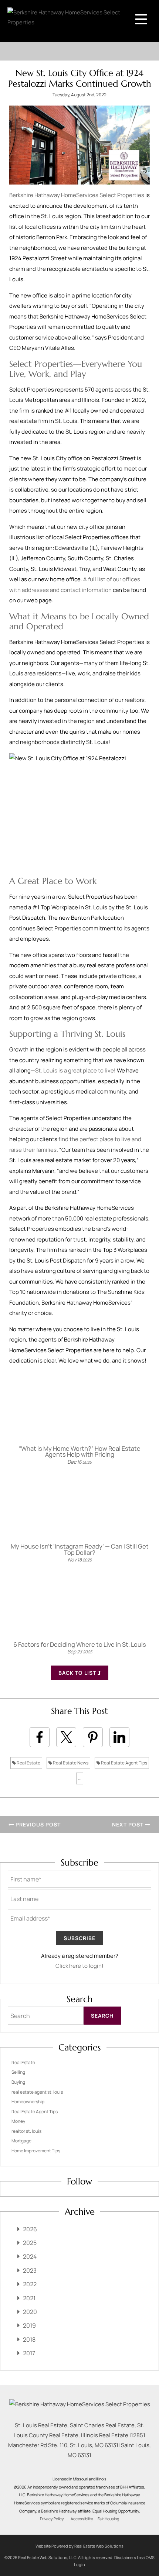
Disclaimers (125, 2557)
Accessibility (82, 2519)
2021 (29, 2298)
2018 (29, 2339)
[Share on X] (66, 1737)
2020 (30, 2312)
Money (18, 2121)
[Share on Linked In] (119, 1737)
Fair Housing (108, 2519)
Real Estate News (70, 1763)
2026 (30, 2229)
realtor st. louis (26, 2131)
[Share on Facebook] (40, 1737)
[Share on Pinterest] (93, 1737)
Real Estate (28, 1763)
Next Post (128, 1824)
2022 (30, 2284)
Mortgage (21, 2141)
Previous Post (37, 1824)
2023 (30, 2270)
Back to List (78, 1673)
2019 (29, 2325)
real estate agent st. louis (37, 2092)
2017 (29, 2353)
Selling (18, 2072)
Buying (18, 2082)
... (80, 1778)
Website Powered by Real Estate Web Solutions (79, 2546)
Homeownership (28, 2102)
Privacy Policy (52, 2519)
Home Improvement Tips (36, 2151)
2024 (30, 2256)
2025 (30, 2243)
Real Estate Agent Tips (124, 1763)
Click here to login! (79, 1966)
